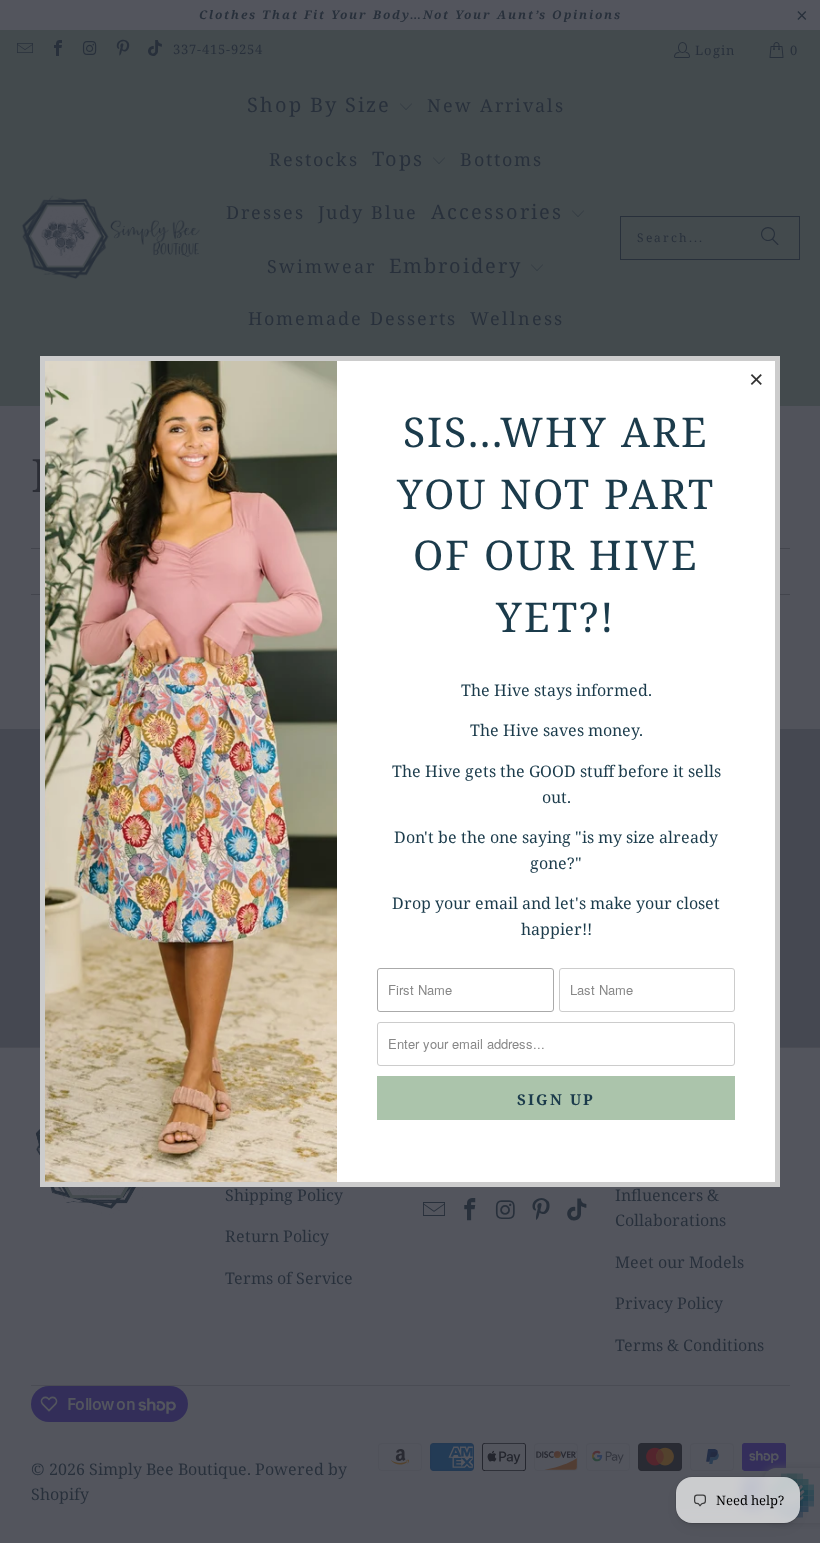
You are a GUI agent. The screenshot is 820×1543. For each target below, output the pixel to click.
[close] (757, 379)
